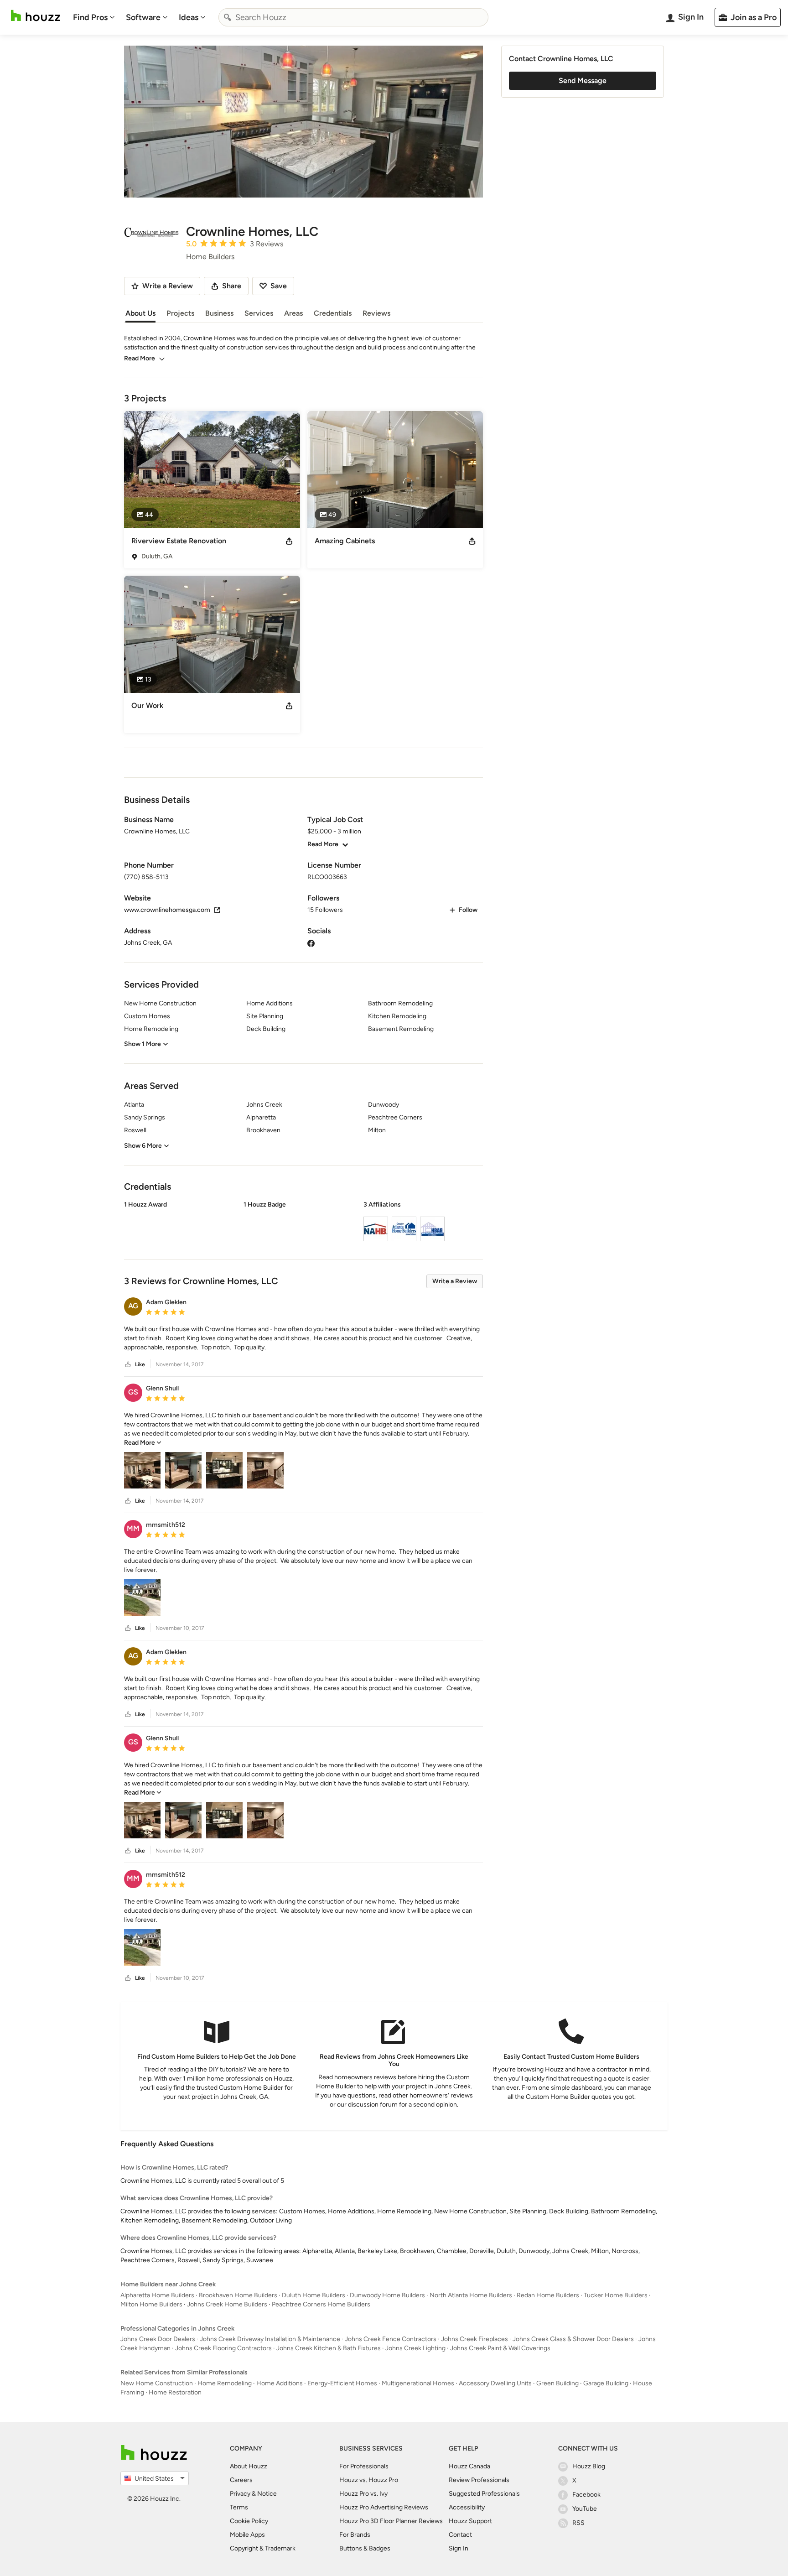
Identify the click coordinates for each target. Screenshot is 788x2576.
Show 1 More (143, 1044)
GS (133, 1392)
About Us (140, 313)
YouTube (585, 2509)
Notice (267, 2494)
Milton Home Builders (151, 2304)
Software (143, 17)
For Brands (355, 2535)
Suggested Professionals (484, 2494)
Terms (239, 2507)
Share (232, 286)
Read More (140, 358)
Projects (180, 313)
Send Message (583, 81)
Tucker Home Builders (616, 2295)
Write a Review (455, 1281)
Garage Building (606, 2383)
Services (259, 313)
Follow (468, 910)
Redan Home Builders (548, 2295)
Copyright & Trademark (263, 2548)
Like (140, 1364)
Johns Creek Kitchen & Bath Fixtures (329, 2348)
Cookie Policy (249, 2521)
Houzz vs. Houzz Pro (369, 2480)
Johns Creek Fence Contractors (391, 2339)
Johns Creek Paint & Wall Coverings (500, 2348)
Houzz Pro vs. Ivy (363, 2494)
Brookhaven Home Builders (238, 2295)
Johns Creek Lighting (415, 2348)
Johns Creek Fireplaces (474, 2339)
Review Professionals (479, 2480)
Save (279, 286)
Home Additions (280, 2383)
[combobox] (353, 17)
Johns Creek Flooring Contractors (223, 2348)
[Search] (228, 17)
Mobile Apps (247, 2535)
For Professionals (364, 2466)
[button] (303, 1223)
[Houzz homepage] (36, 16)
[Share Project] (289, 541)
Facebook (586, 2495)
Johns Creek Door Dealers (158, 2339)
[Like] (128, 1365)
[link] (143, 1443)
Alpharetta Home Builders (157, 2295)
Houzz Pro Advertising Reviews (384, 2507)
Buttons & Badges (365, 2548)
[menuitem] (94, 17)
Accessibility (467, 2507)
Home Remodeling (225, 2383)
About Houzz (249, 2466)
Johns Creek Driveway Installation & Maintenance (270, 2339)
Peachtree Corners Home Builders (321, 2304)
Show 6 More (143, 1146)
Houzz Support (470, 2521)
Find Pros (90, 17)
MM (133, 1528)
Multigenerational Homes (418, 2383)
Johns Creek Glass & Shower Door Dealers (573, 2339)
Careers (241, 2480)
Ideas (189, 17)
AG (133, 1306)
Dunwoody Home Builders (387, 2295)
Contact (460, 2535)
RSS (578, 2523)
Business (219, 313)
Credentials (333, 313)
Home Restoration (175, 2392)
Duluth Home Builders (314, 2295)
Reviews (376, 313)
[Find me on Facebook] (311, 943)
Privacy (240, 2494)
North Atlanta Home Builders (471, 2295)
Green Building (557, 2383)
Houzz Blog (589, 2466)
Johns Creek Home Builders (227, 2304)
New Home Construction (157, 2383)
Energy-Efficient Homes (342, 2383)
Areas (293, 313)
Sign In (459, 2548)
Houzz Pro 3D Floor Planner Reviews (391, 2521)
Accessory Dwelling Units (495, 2383)
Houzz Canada (469, 2466)
